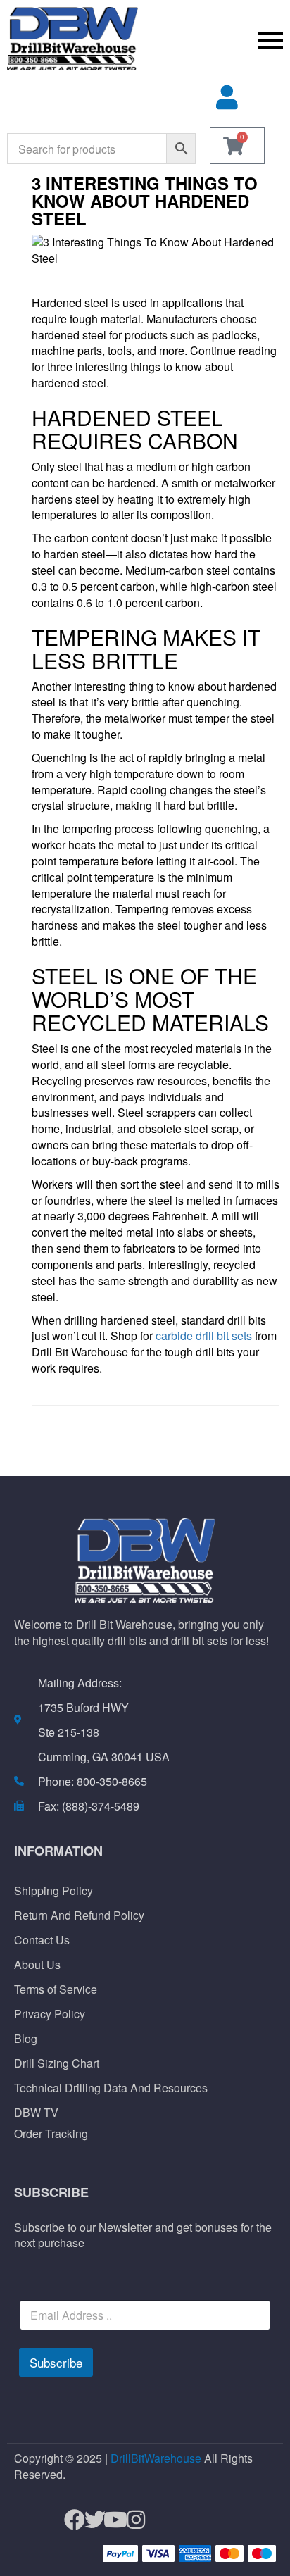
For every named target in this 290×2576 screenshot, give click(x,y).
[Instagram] (130, 2520)
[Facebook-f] (69, 2520)
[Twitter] (89, 2520)
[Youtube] (109, 2520)
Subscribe (56, 2362)
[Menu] (217, 39)
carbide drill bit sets (204, 1336)
